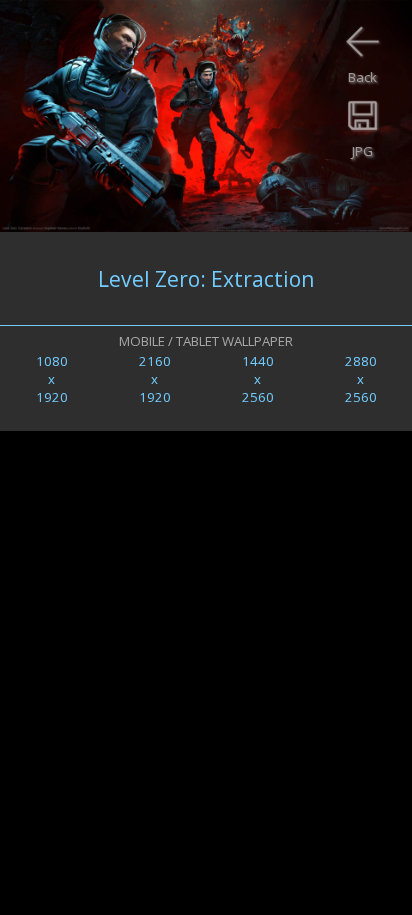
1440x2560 (258, 379)
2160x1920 (155, 379)
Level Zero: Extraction (206, 278)
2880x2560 (361, 379)
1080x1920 (52, 379)
